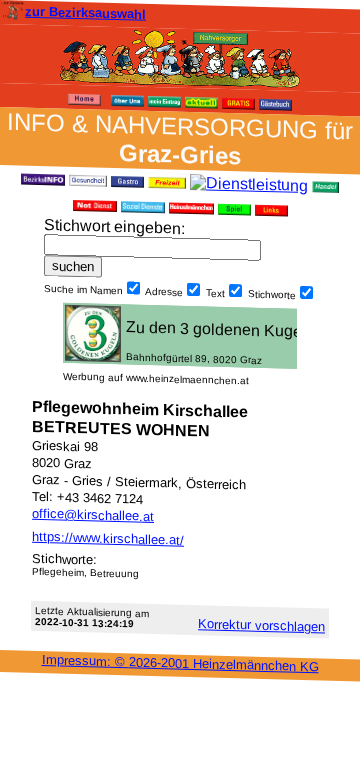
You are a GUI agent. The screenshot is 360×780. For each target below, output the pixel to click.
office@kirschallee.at (93, 515)
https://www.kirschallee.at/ (108, 538)
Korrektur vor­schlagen (261, 625)
